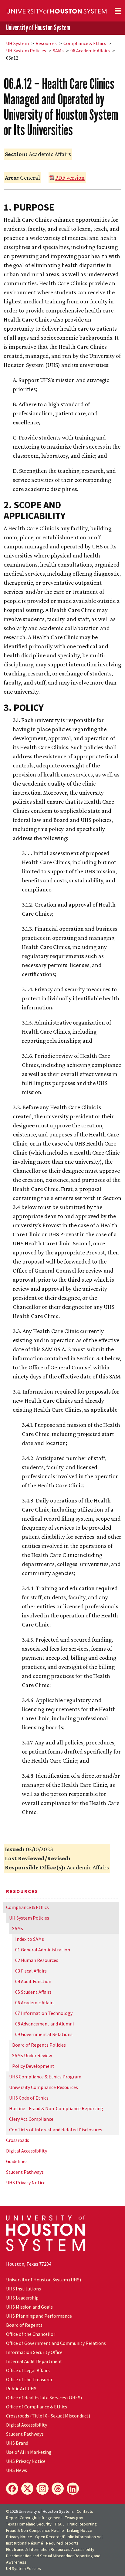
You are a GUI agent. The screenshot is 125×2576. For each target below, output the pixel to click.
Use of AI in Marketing (29, 2452)
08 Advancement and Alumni (44, 2024)
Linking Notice (80, 2530)
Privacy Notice (19, 2537)
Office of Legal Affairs (28, 2370)
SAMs (58, 51)
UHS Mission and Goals (29, 2307)
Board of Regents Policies (39, 2045)
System (17, 43)
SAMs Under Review (32, 2055)
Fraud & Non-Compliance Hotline (35, 2530)
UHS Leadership (22, 2298)
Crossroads (18, 2140)
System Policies (26, 51)
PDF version (70, 178)
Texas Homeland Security (29, 2524)
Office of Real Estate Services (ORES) (44, 2398)
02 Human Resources (37, 1960)
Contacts (85, 2511)
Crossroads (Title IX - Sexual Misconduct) (48, 2416)
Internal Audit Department (34, 2361)
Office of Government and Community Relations (56, 2343)
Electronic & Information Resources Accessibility (50, 2549)
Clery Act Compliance (31, 2119)
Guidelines (17, 2161)
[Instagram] (42, 2489)
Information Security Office (34, 2352)
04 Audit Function (33, 1981)
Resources (46, 43)
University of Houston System (38, 28)
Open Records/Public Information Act (69, 2537)
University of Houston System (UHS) (44, 2280)
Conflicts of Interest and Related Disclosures (56, 2130)
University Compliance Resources (44, 2087)
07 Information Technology (44, 2013)
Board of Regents (24, 2325)
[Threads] (58, 2489)
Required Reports (62, 2543)
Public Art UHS (21, 2388)
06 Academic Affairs (90, 51)
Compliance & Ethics (85, 43)
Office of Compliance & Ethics (37, 2407)
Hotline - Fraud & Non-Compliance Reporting (56, 2108)
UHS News (17, 2470)
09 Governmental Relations (44, 2034)
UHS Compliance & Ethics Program (45, 2077)
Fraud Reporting (82, 2524)
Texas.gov (74, 2518)
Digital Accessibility (27, 2151)
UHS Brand (17, 2443)
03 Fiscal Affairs (31, 1971)
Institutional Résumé (25, 2543)
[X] (27, 2489)
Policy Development (33, 2066)
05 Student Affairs (33, 1992)
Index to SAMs (30, 1939)
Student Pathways (25, 2172)
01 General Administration (43, 1950)
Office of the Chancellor (31, 2334)
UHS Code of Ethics (29, 2098)
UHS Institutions (24, 2289)
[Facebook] (12, 2489)
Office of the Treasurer (29, 2379)
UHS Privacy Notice (26, 2182)
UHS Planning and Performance (39, 2316)
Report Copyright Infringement (34, 2518)
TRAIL (59, 2524)
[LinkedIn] (73, 2489)
